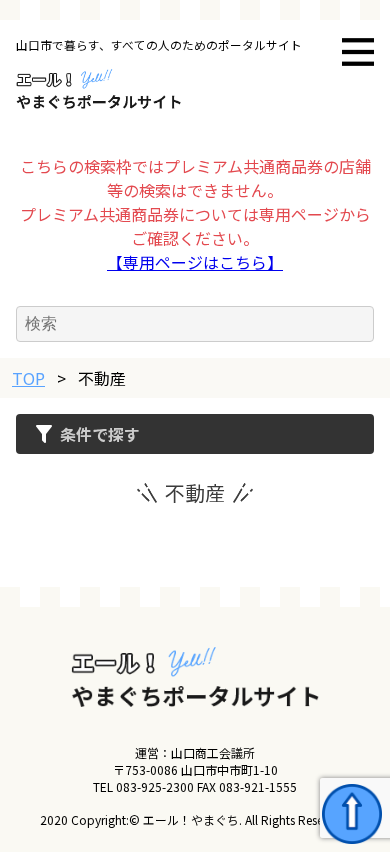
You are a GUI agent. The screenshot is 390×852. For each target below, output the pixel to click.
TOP (28, 378)
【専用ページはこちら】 (195, 262)
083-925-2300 (155, 786)
